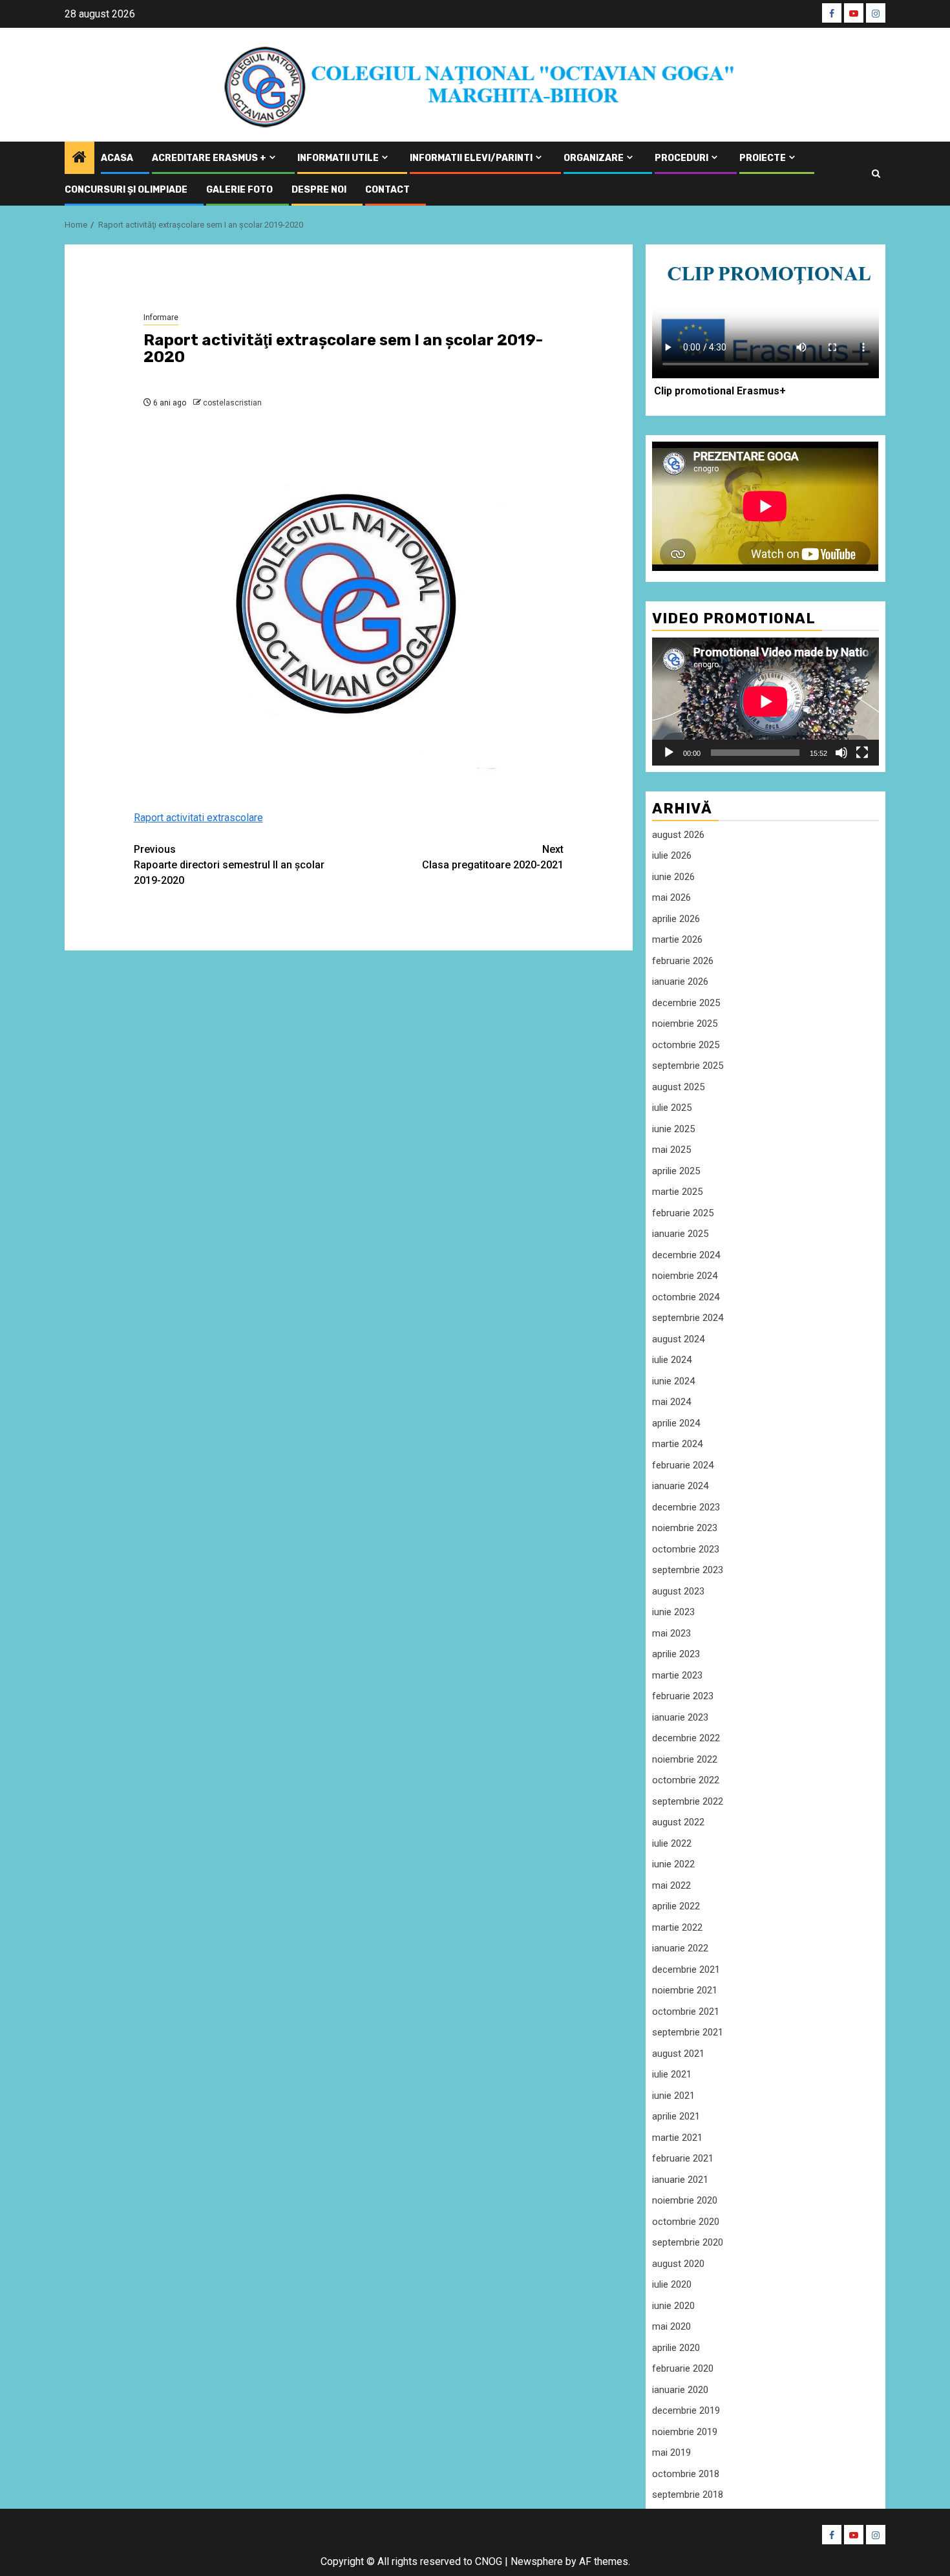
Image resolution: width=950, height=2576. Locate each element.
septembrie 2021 (688, 2032)
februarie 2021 (683, 2158)
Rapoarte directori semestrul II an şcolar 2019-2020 (229, 865)
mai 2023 (671, 1633)
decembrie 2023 (686, 1507)
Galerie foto (239, 190)
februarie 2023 (683, 1696)
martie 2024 (677, 1444)
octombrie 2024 (686, 1297)
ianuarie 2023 (680, 1717)
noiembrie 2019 (685, 2432)
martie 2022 (677, 1927)
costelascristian (232, 403)
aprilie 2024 (676, 1423)
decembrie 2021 (686, 1970)
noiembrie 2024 (685, 1276)
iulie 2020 (672, 2284)
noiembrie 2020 (685, 2200)
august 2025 (678, 1087)
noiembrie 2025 (685, 1024)
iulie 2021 (672, 2074)
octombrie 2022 (686, 1780)
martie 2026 (677, 939)
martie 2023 (677, 1675)
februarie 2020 (683, 2368)
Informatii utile (338, 158)
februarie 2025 (683, 1213)
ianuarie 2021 (680, 2180)
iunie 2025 (673, 1129)
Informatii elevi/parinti (471, 158)
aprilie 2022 (676, 1906)
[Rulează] (669, 753)
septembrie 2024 (688, 1318)
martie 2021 (677, 2138)
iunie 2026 (673, 877)
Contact (387, 190)
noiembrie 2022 (685, 1759)
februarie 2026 (683, 961)
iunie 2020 (673, 2306)
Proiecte (763, 158)
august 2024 (678, 1339)
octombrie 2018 (686, 2474)
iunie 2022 (673, 1864)
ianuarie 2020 (680, 2390)
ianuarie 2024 (680, 1486)
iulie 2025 (672, 1108)
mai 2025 (671, 1150)
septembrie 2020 (688, 2242)
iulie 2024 (672, 1360)
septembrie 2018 (688, 2495)
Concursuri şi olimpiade (126, 190)
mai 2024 (671, 1402)
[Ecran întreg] (862, 753)
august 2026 (678, 835)
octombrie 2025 (686, 1045)
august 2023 (678, 1591)
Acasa (117, 158)
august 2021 (678, 2054)
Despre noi (319, 190)
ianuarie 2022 (680, 1948)
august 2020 (678, 2264)
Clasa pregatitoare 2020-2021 (493, 857)
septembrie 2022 (688, 1801)
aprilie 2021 (676, 2116)
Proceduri (681, 158)
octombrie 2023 (686, 1549)
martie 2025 (677, 1192)
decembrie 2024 (686, 1255)
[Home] (79, 158)
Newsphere (537, 2561)
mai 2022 (671, 1885)
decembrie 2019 (686, 2410)
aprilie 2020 (676, 2348)
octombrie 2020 (686, 2222)
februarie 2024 (683, 1465)
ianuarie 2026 (680, 982)
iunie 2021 (673, 2096)
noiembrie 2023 (685, 1528)
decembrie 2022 (686, 1738)
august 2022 (678, 1822)
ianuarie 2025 (680, 1234)
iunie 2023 (673, 1612)
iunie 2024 (673, 1381)
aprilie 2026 (676, 919)
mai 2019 (671, 2453)
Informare (161, 317)
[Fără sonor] (841, 753)
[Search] (876, 174)
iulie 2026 (672, 855)
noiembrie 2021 (685, 1990)
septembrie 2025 (688, 1066)
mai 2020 (671, 2326)
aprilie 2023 (676, 1654)
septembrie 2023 (688, 1570)
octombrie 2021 (686, 2012)
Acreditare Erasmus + (209, 158)
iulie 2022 (672, 1843)
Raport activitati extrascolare (198, 818)
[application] (765, 701)
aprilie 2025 (676, 1171)
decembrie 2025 (686, 1003)
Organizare (594, 158)
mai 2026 (671, 897)
